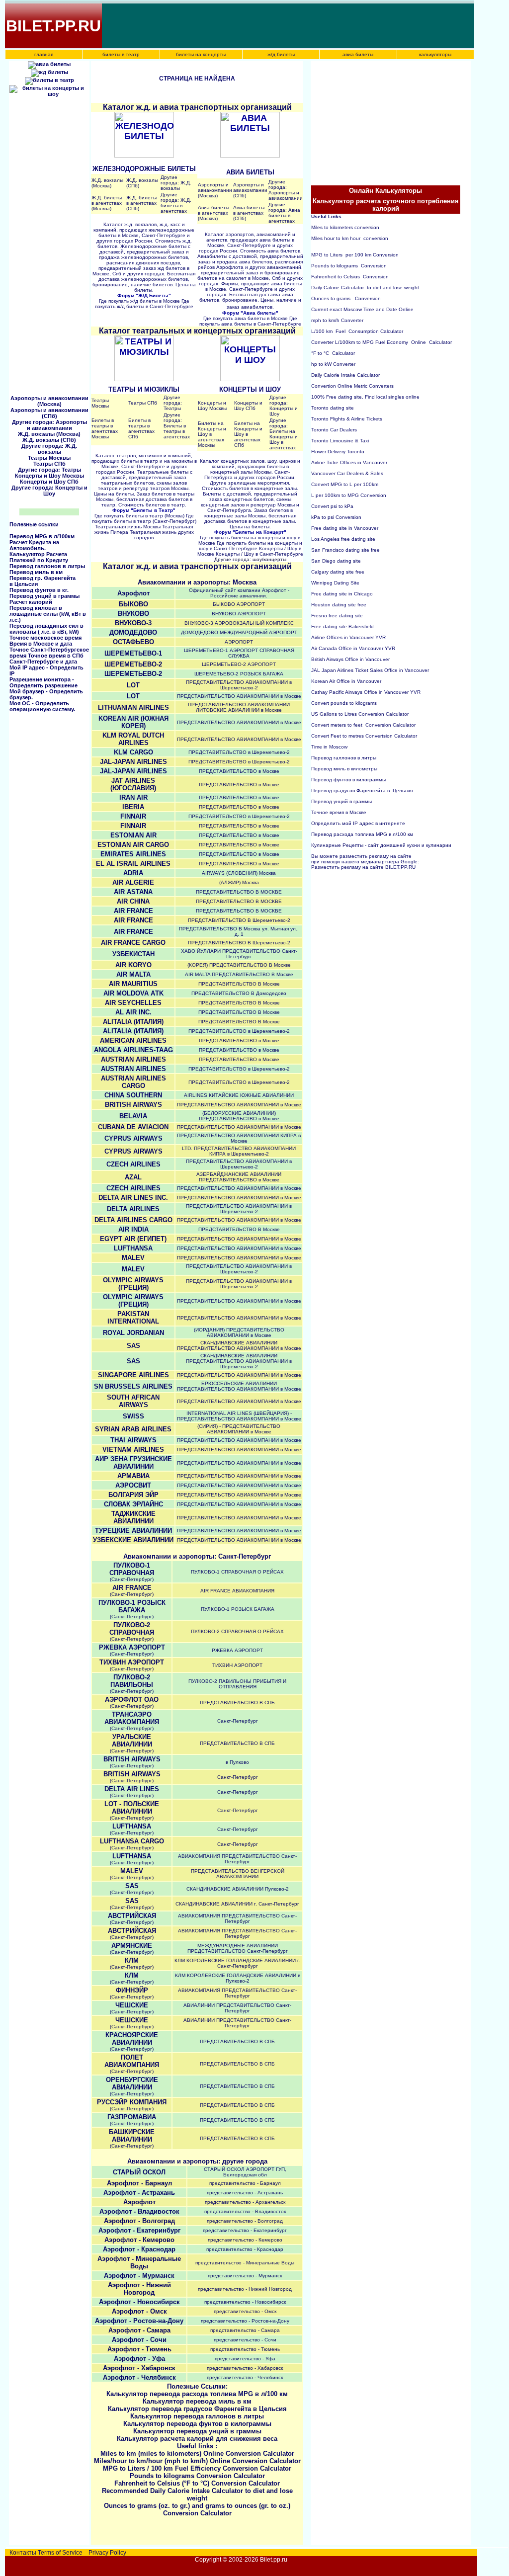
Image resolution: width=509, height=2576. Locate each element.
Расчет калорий (31, 602)
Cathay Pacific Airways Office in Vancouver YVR (366, 692)
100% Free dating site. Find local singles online (365, 397)
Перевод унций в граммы (44, 596)
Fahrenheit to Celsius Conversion (350, 277)
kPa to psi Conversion (336, 517)
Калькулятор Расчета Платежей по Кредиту (39, 557)
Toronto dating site (333, 408)
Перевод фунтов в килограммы (349, 780)
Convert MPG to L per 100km (345, 484)
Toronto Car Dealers (334, 430)
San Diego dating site (336, 561)
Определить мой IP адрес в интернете (358, 823)
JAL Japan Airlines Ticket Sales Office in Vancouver (370, 670)
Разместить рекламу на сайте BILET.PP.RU (363, 867)
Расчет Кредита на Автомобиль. (34, 545)
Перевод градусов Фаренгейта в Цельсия (362, 790)
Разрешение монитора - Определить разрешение (43, 682)
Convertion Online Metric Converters (352, 386)
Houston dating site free (339, 605)
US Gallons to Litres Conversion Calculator (360, 714)
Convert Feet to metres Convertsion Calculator (364, 736)
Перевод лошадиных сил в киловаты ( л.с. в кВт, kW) (46, 629)
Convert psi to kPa (332, 506)
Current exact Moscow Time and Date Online (362, 309)
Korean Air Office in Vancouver (346, 681)
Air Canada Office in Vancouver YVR (353, 648)
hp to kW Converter (333, 364)
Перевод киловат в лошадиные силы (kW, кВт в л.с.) (48, 614)
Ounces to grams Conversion (346, 298)
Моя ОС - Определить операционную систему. (42, 706)
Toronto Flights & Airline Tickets (347, 419)
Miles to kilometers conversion (345, 227)
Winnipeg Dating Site (335, 583)
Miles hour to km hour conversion (350, 238)
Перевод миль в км (36, 572)
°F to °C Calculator (333, 353)
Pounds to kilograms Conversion (349, 266)
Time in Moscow (329, 747)
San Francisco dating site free (345, 550)
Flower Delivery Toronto (338, 452)
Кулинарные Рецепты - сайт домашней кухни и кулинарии (381, 845)
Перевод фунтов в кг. (39, 590)
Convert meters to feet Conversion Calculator (363, 725)
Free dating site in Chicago (342, 594)
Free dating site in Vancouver (345, 528)
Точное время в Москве (339, 812)
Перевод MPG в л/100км (42, 536)
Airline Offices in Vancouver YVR (348, 637)
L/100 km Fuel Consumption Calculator (357, 331)
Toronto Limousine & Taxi (340, 441)
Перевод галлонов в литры (47, 566)
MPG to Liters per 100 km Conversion (355, 255)
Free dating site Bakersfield (342, 626)
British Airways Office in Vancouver (350, 659)
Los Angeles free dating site (343, 539)
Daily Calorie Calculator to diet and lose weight (365, 288)
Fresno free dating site (337, 616)
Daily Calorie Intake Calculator (345, 375)
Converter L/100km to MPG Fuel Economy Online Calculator (382, 342)
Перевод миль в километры (345, 769)
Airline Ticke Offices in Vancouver (349, 462)
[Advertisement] (284, 26)
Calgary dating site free (338, 572)
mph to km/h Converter (337, 320)
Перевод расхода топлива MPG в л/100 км (362, 834)
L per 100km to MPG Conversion (349, 495)
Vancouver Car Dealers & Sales (347, 473)
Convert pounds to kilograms (344, 703)
